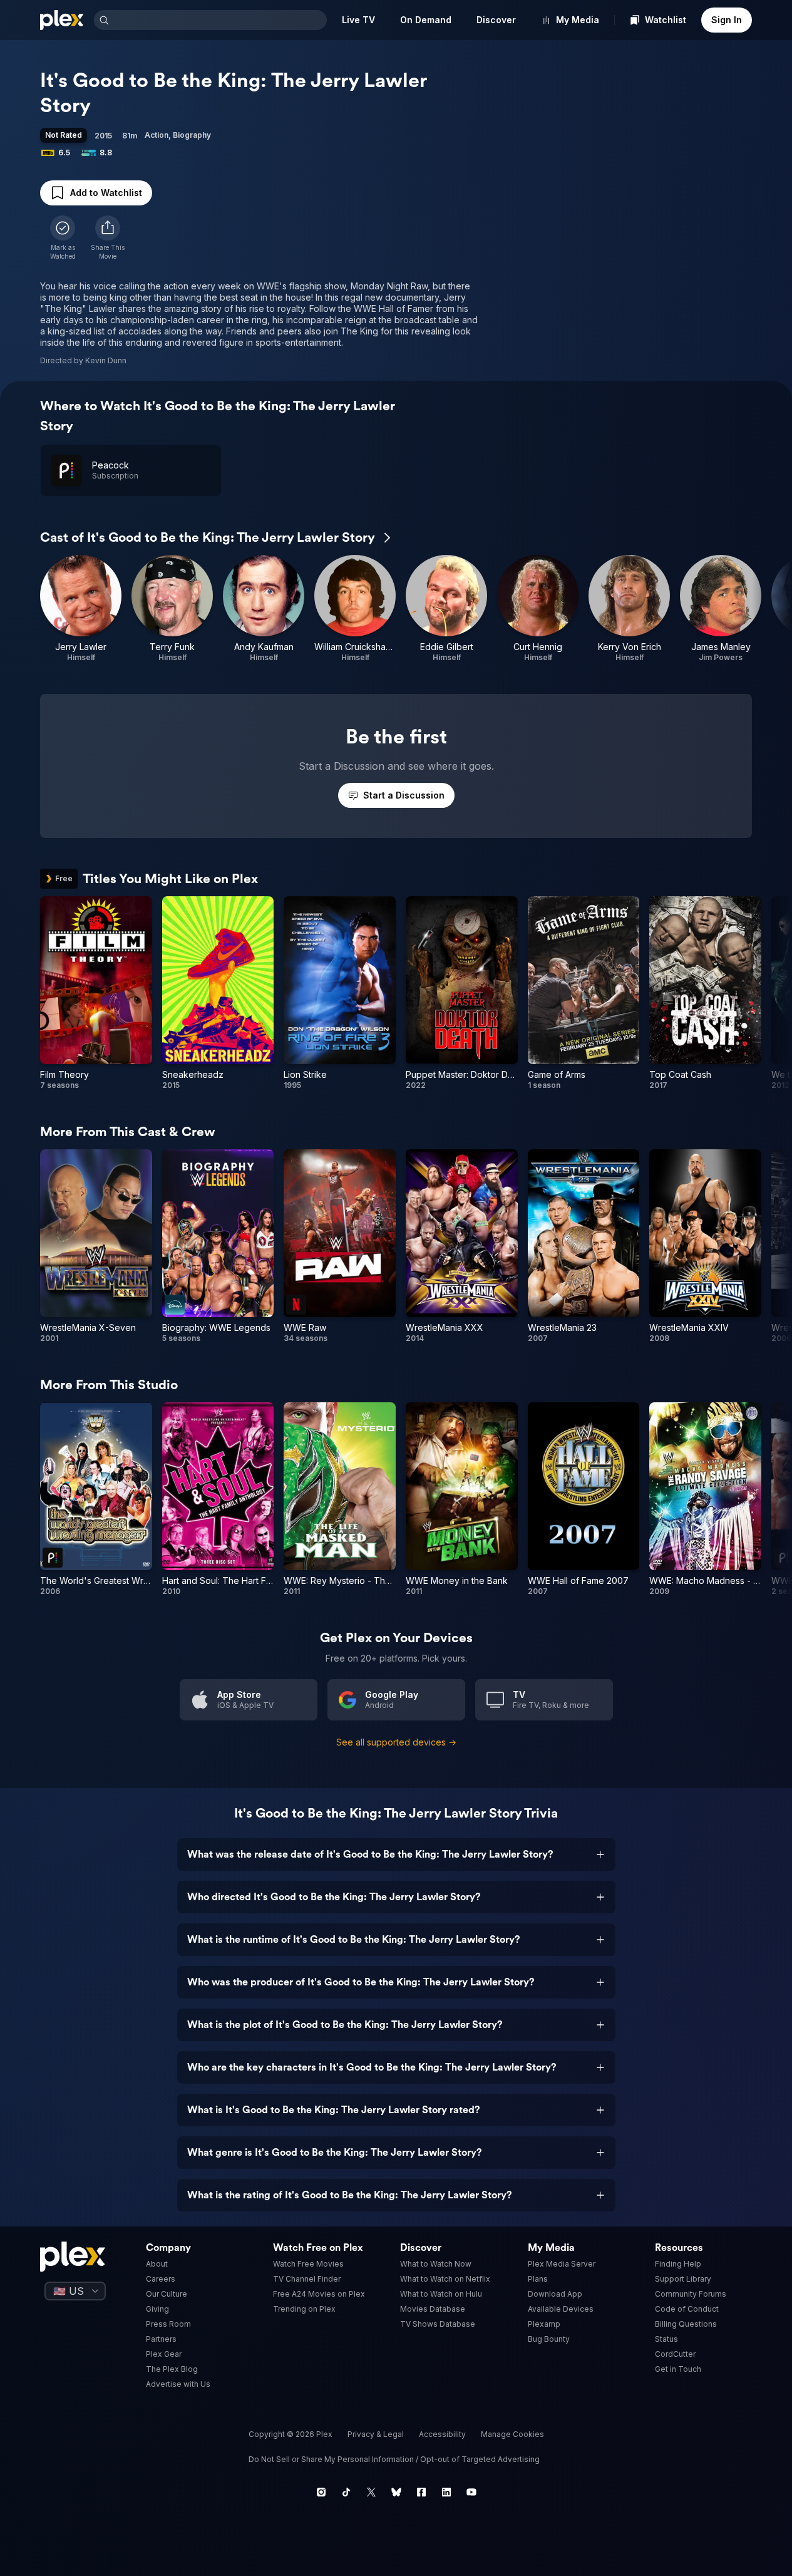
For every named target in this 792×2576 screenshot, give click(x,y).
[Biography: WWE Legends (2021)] (218, 1246)
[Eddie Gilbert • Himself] (446, 609)
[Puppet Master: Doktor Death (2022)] (462, 993)
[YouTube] (471, 2492)
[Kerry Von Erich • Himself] (629, 609)
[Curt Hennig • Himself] (538, 609)
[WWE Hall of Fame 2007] (584, 1499)
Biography (192, 135)
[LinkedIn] (446, 2492)
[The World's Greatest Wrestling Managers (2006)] (96, 1499)
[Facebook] (421, 2492)
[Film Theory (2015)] (96, 993)
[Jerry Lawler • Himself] (81, 609)
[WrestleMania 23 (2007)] (584, 1246)
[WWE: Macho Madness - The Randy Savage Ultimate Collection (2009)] (705, 1499)
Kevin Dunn (106, 360)
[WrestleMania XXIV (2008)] (705, 1246)
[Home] (62, 20)
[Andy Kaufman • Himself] (264, 609)
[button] (108, 238)
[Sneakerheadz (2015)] (218, 993)
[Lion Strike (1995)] (340, 993)
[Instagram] (321, 2492)
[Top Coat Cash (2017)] (705, 993)
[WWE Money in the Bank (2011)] (462, 1499)
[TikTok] (346, 2492)
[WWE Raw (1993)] (340, 1246)
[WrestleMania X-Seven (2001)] (96, 1246)
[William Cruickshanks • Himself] (355, 609)
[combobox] (219, 20)
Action (157, 135)
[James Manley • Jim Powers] (721, 609)
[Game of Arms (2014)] (584, 993)
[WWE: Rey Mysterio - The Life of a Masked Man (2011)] (340, 1499)
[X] (371, 2492)
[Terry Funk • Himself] (172, 609)
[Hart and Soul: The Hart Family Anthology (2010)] (218, 1499)
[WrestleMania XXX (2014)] (462, 1246)
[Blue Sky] (396, 2492)
